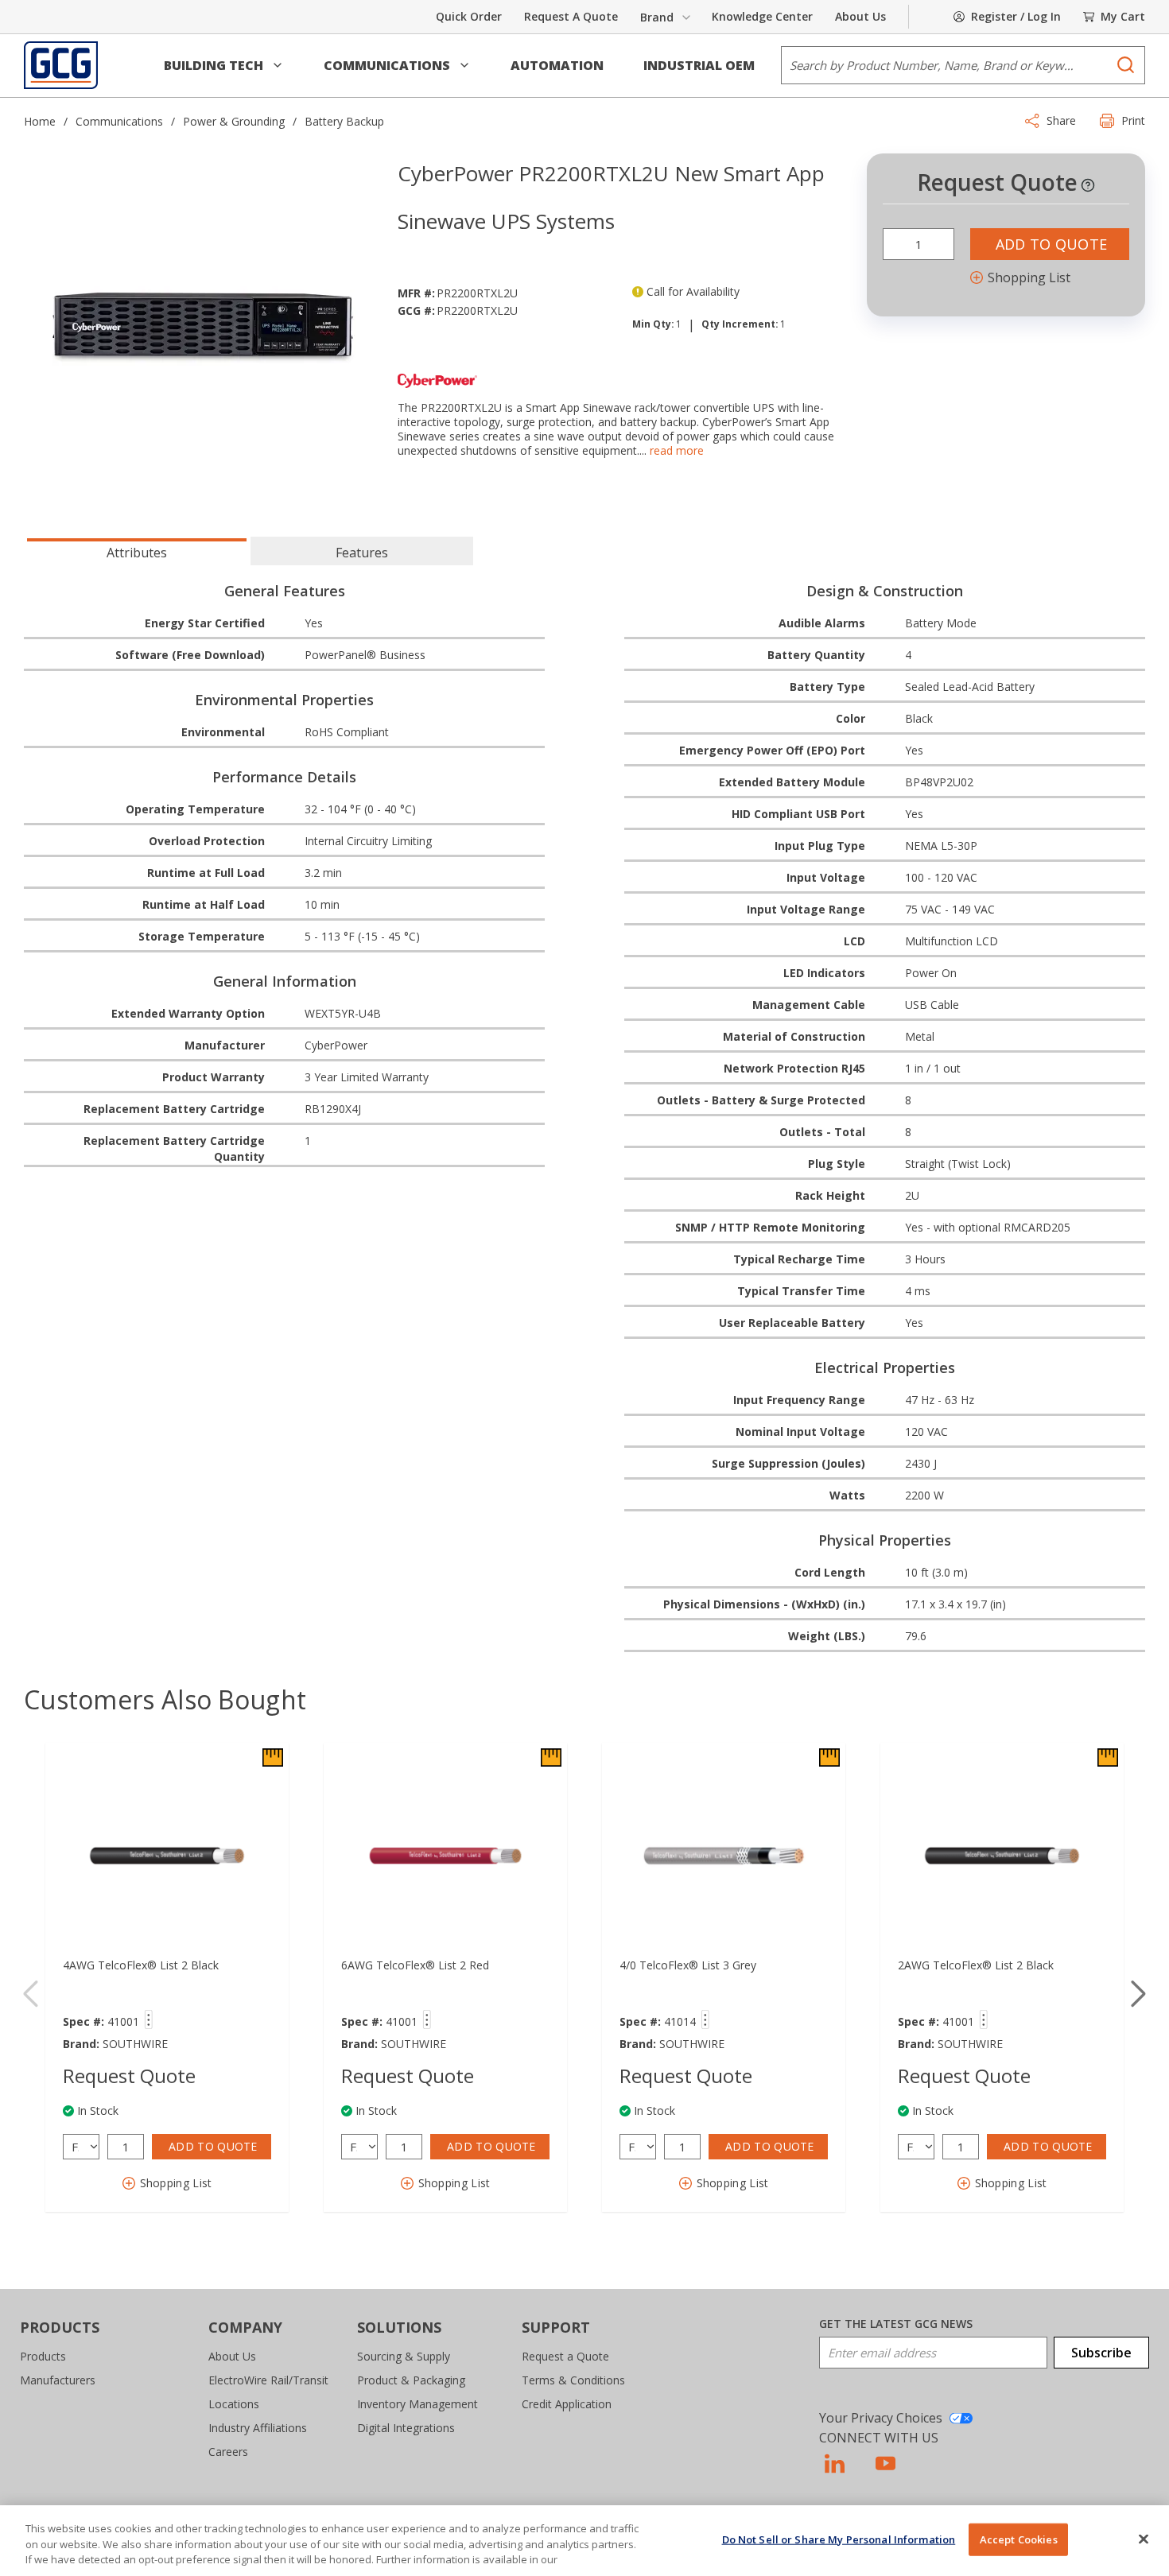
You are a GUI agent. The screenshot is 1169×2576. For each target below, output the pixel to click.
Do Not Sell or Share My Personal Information (839, 2539)
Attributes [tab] (137, 553)
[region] (584, 2541)
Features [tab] (362, 553)
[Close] (1144, 2539)
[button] (224, 65)
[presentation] (137, 551)
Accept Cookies (1019, 2539)
